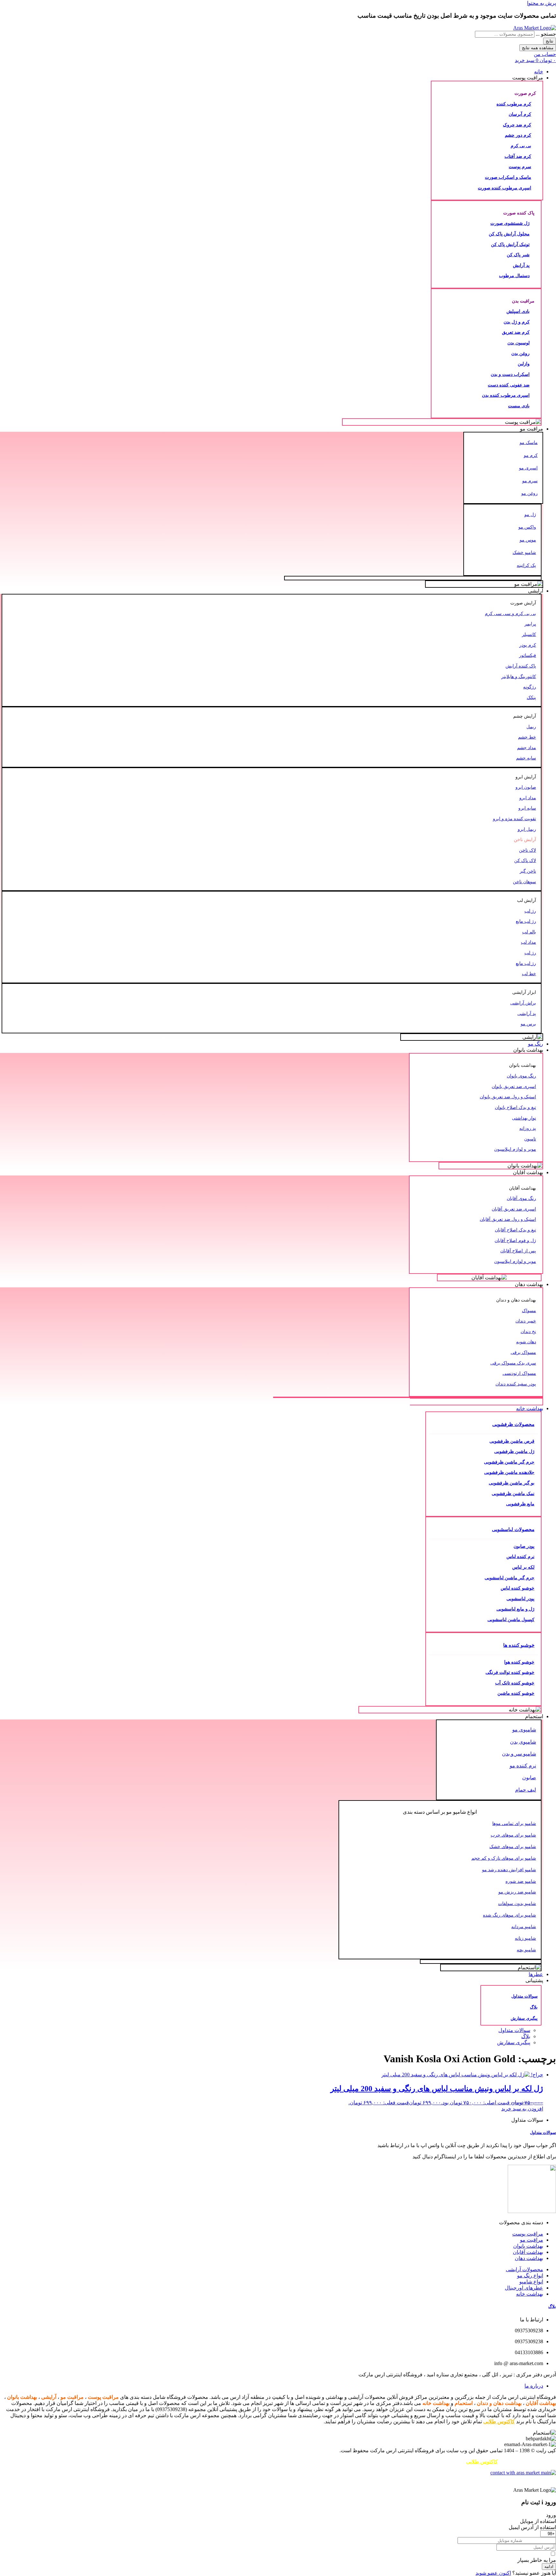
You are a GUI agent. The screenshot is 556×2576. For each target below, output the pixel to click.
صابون (529, 1778)
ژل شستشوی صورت (510, 223)
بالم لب (529, 932)
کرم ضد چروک (517, 125)
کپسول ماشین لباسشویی (511, 1619)
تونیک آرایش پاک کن (510, 244)
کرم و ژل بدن (517, 322)
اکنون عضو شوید (493, 2573)
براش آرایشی (523, 1003)
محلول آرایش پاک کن (509, 234)
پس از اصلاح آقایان (518, 1251)
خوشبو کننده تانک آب (515, 1683)
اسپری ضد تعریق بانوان (514, 1086)
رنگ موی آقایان (521, 1198)
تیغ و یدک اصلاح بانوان (515, 1107)
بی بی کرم (521, 146)
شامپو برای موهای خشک (513, 1846)
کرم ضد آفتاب (518, 156)
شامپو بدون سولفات (517, 1903)
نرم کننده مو (523, 1766)
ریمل (531, 727)
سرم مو (530, 481)
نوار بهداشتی (524, 1118)
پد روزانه (528, 1128)
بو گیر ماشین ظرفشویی (512, 1483)
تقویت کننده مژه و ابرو (514, 819)
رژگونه (530, 687)
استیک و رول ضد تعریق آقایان (508, 1219)
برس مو (528, 1024)
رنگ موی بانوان (521, 1076)
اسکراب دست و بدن (510, 374)
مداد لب (528, 942)
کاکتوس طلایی (499, 2422)
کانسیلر (529, 634)
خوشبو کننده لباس (518, 1588)
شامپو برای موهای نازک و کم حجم (504, 1858)
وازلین (524, 364)
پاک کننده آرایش (521, 666)
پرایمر (530, 624)
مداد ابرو (528, 798)
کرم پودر (528, 645)
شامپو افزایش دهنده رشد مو (509, 1870)
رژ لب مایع (526, 921)
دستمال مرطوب (514, 276)
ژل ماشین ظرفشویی (514, 1451)
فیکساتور (528, 655)
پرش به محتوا (542, 3)
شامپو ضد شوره (521, 1881)
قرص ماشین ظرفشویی (512, 1441)
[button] (272, 78)
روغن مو (529, 493)
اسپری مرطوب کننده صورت (505, 188)
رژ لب (530, 911)
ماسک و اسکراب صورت (508, 177)
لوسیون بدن (519, 343)
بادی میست (519, 406)
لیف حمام (526, 1790)
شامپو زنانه (525, 1938)
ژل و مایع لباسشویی (515, 1609)
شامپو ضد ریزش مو (517, 1892)
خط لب (529, 974)
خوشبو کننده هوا (519, 1662)
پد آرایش (521, 265)
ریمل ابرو (527, 829)
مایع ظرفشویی (520, 1504)
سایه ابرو (527, 808)
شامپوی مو (524, 1730)
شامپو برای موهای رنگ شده (510, 1915)
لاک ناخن (528, 850)
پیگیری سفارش (524, 2018)
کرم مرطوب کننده (514, 104)
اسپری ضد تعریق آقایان (514, 1209)
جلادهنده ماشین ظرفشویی (509, 1472)
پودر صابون (524, 1546)
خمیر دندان (526, 1321)
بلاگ (534, 2007)
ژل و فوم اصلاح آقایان (515, 1240)
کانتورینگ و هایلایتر (519, 676)
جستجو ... (546, 34)
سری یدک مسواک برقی (513, 1363)
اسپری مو (528, 468)
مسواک (529, 1311)
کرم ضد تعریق (516, 332)
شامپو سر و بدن (519, 1754)
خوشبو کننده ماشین (516, 1693)
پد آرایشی (527, 1013)
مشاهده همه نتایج (538, 48)
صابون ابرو (526, 787)
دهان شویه (526, 1342)
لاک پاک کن (525, 860)
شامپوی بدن (523, 1742)
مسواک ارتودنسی (519, 1373)
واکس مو (527, 527)
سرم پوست (520, 167)
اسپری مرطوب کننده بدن (506, 395)
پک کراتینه (526, 565)
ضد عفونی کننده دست (509, 385)
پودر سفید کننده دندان (516, 1384)
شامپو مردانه (524, 1927)
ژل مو (530, 514)
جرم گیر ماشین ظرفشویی (509, 1462)
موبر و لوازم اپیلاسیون (515, 1149)
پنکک (531, 697)
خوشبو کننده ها (519, 1645)
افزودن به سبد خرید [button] (522, 2109)
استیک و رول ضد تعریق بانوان (508, 1097)
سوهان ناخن (524, 882)
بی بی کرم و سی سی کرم (510, 613)
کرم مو (531, 455)
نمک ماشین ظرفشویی (513, 1493)
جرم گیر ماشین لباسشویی (510, 1578)
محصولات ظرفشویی (513, 1424)
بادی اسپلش (518, 311)
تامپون (530, 1139)
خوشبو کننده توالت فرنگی (510, 1672)
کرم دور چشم (518, 135)
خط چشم (527, 737)
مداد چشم (527, 748)
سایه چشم (526, 758)
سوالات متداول (524, 1996)
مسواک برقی (523, 1352)
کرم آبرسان (520, 114)
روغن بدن (520, 353)
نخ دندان (528, 1331)
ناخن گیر (528, 871)
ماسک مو (529, 442)
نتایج (550, 41)
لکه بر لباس (523, 1567)
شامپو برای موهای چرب (513, 1835)
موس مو (528, 540)
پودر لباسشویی (520, 1599)
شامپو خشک (524, 552)
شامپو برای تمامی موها (514, 1823)
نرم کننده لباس (520, 1556)
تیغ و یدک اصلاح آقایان (515, 1230)
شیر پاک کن (518, 255)
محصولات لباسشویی (513, 1529)
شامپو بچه (526, 1950)
